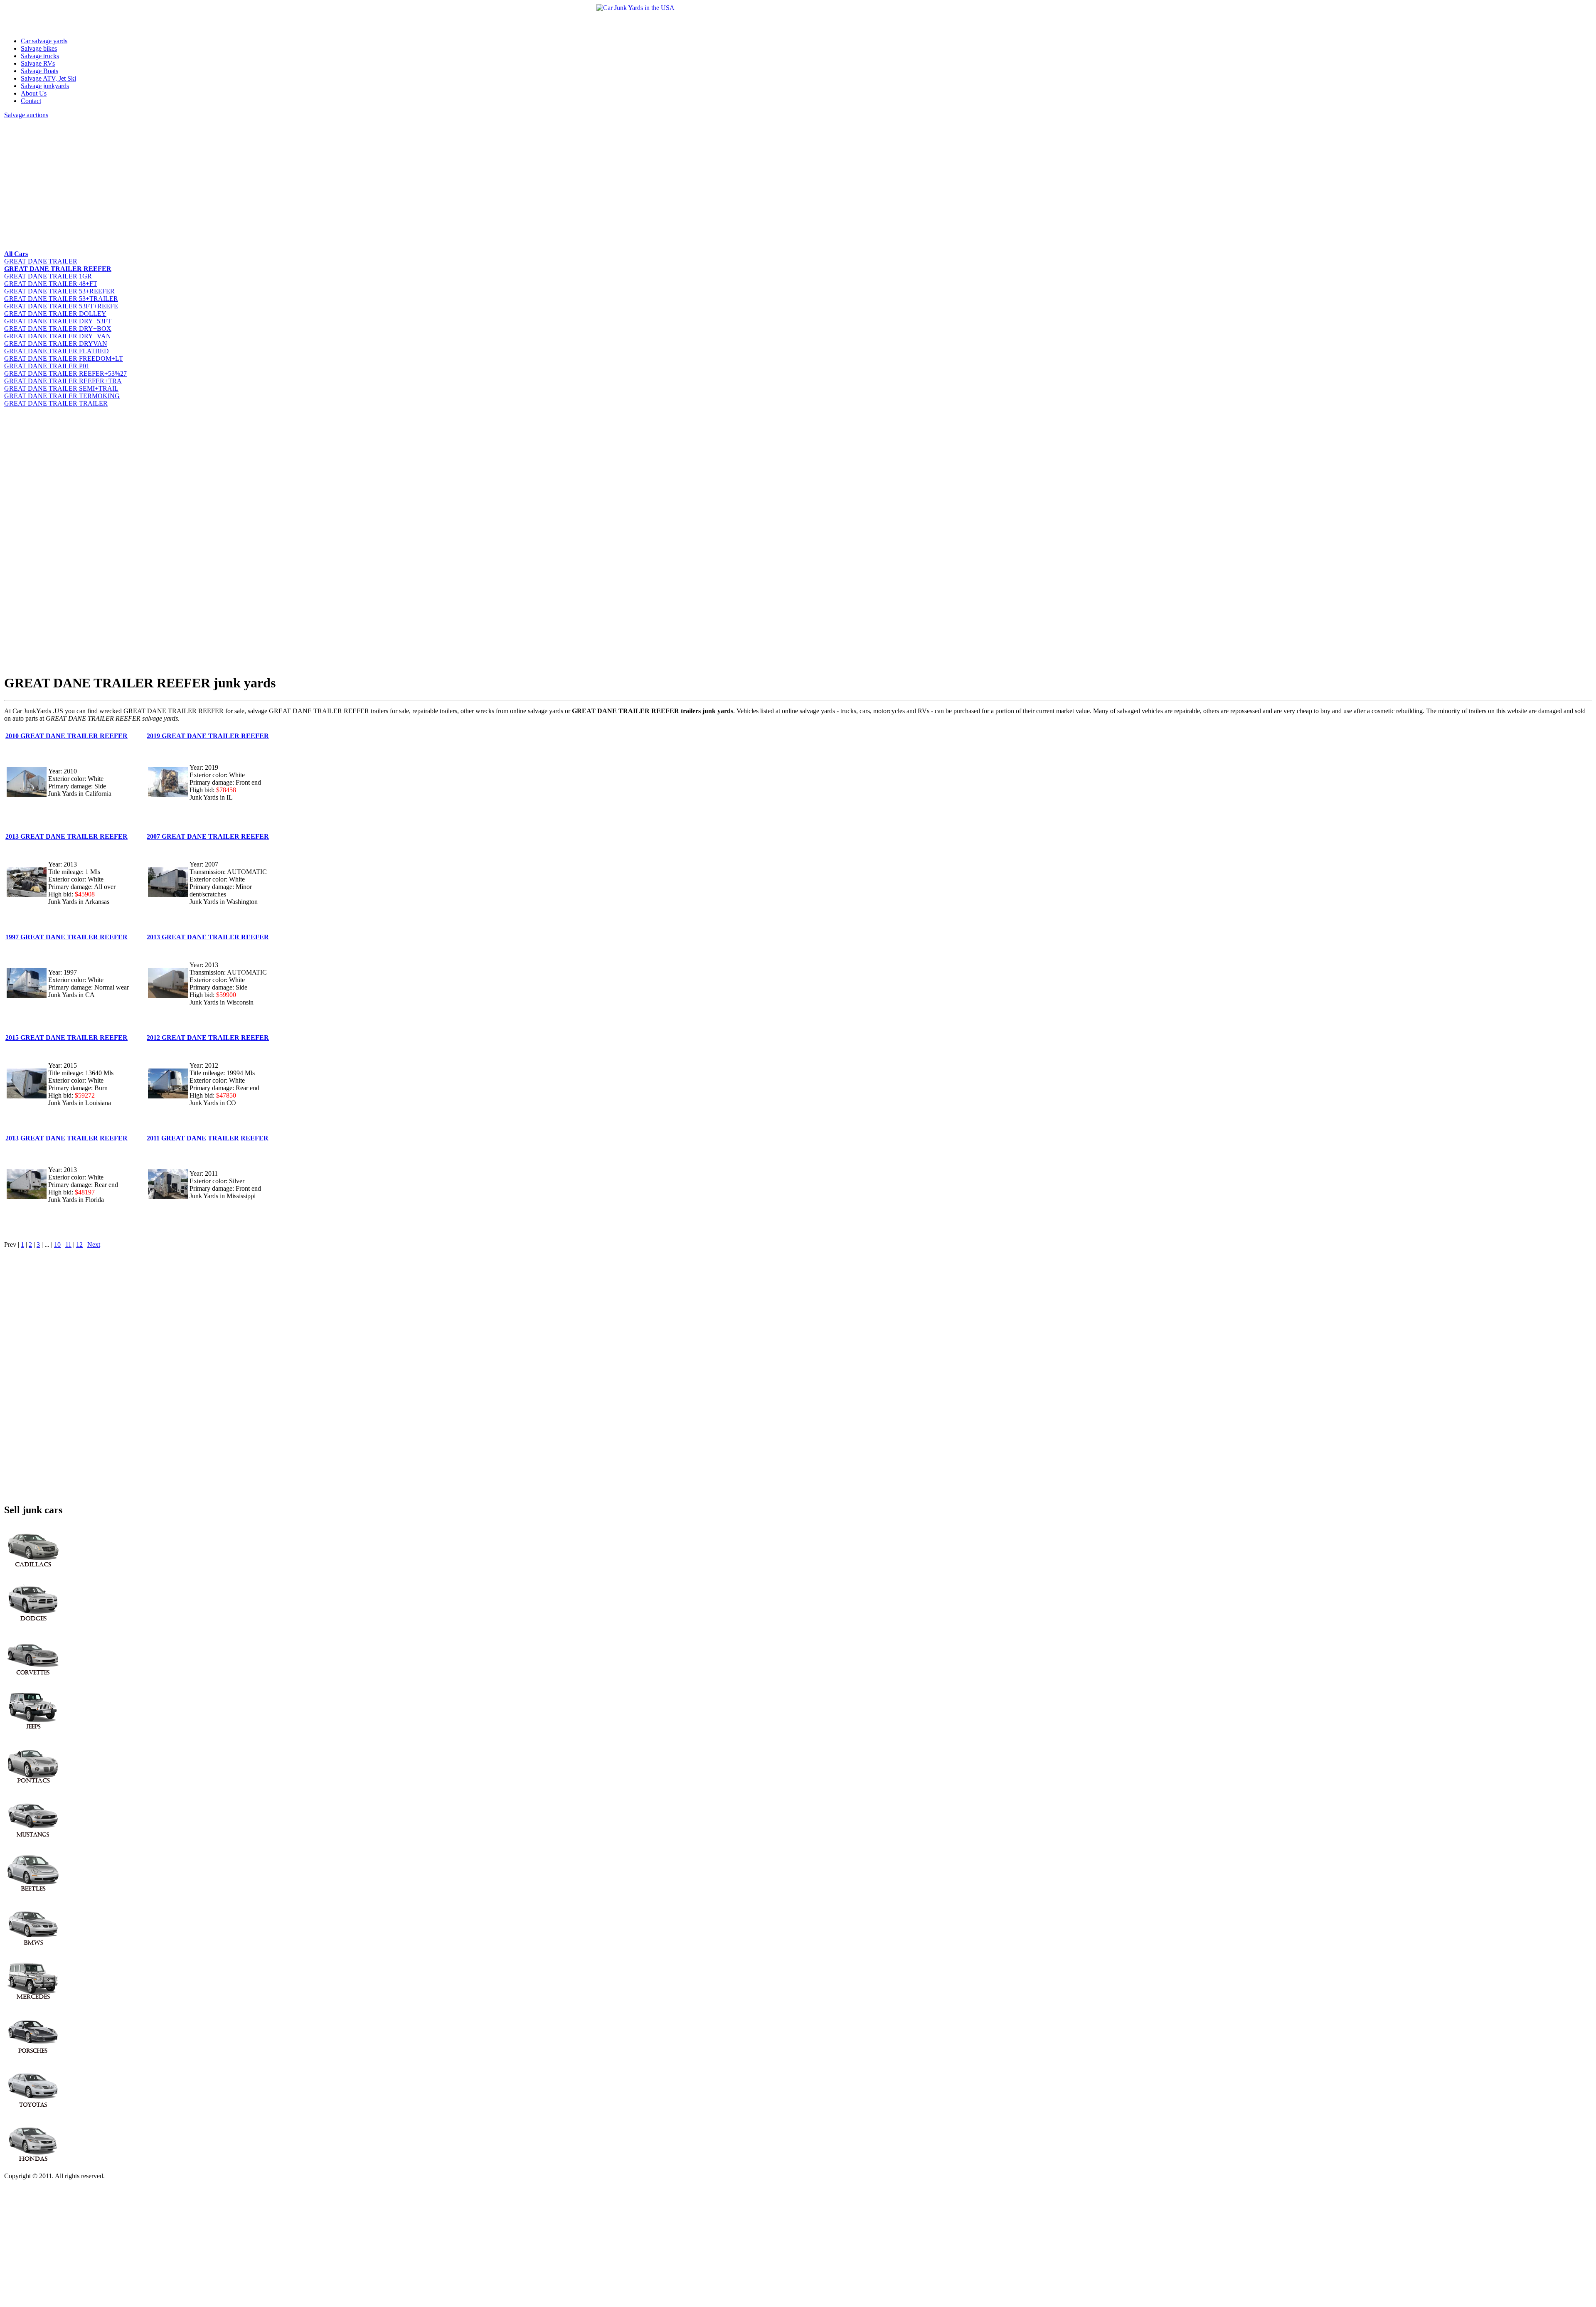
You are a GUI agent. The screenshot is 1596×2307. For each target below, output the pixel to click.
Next (94, 1245)
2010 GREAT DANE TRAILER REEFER (66, 736)
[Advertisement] (254, 184)
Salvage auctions (26, 115)
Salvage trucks (40, 56)
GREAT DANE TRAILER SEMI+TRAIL (61, 388)
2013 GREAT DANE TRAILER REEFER (66, 836)
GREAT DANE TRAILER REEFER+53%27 (65, 373)
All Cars (16, 254)
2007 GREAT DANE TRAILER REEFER (208, 836)
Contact (31, 101)
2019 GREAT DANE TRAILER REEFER (208, 736)
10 (57, 1245)
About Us (34, 93)
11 (68, 1245)
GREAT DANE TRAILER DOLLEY (55, 314)
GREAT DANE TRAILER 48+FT (51, 284)
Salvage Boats (39, 71)
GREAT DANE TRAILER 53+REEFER (59, 291)
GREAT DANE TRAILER (41, 261)
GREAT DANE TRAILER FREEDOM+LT (64, 358)
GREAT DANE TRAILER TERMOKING (62, 396)
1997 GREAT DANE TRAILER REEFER (66, 937)
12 (79, 1245)
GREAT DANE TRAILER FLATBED (57, 351)
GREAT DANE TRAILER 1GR (48, 276)
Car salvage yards (44, 41)
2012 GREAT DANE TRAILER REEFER (208, 1038)
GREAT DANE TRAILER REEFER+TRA (63, 381)
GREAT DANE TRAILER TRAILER (56, 403)
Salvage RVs (38, 63)
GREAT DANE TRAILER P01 (47, 366)
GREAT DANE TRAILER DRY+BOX (58, 329)
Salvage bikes (39, 48)
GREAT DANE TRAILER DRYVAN (56, 343)
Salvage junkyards (45, 86)
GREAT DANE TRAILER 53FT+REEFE (61, 306)
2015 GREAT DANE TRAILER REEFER (66, 1038)
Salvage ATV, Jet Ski (48, 78)
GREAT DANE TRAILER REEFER (58, 269)
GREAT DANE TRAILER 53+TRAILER (61, 299)
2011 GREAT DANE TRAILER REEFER (208, 1138)
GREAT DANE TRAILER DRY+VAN (58, 336)
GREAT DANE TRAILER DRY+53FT (58, 321)
